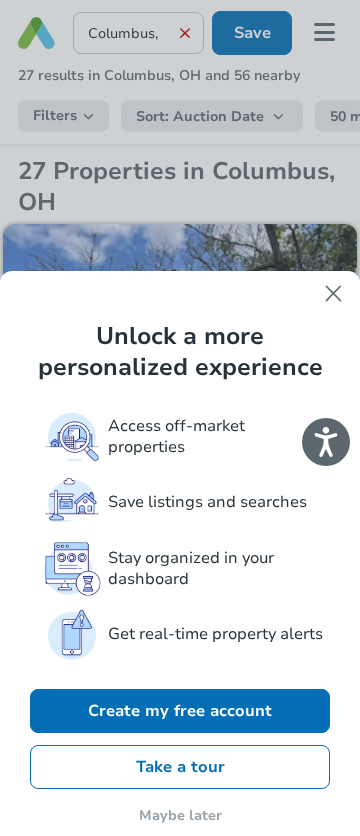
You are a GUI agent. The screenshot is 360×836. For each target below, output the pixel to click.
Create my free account (180, 711)
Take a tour (180, 767)
